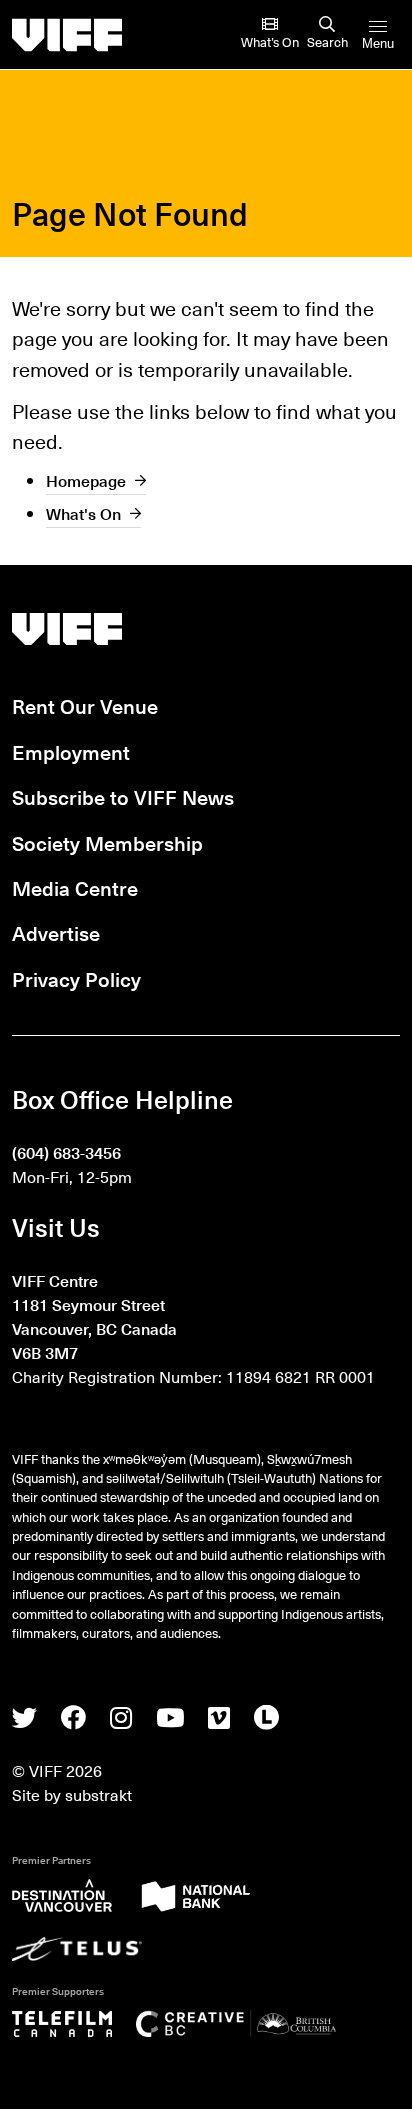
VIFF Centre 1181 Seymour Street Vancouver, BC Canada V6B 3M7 (94, 1316)
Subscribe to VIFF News (123, 796)
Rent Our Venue (85, 705)
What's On (83, 513)
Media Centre (75, 887)
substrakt (98, 1794)
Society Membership (107, 842)
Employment (71, 751)
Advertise (56, 932)
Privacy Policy (76, 978)
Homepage (86, 480)
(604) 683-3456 (66, 1152)
